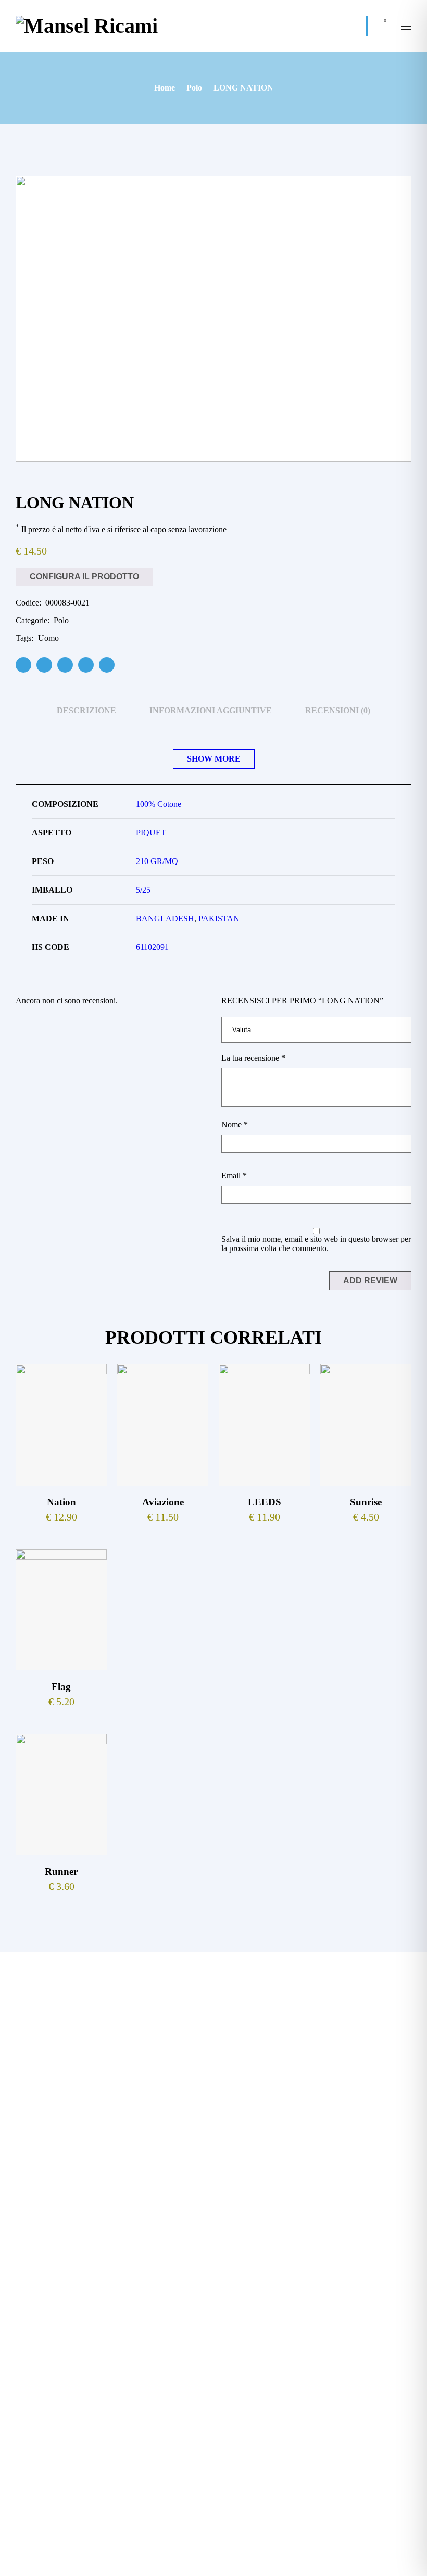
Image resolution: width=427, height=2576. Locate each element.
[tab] (86, 711)
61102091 (152, 947)
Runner (61, 1871)
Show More (214, 759)
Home (165, 88)
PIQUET (151, 833)
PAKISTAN (219, 918)
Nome (235, 1124)
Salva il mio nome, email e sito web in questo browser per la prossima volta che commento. (316, 1244)
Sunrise (366, 1502)
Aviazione (163, 1502)
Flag (61, 1687)
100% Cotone (159, 804)
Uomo (48, 638)
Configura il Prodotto (84, 577)
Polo (194, 88)
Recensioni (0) (338, 710)
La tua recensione (253, 1058)
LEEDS (265, 1502)
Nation (61, 1502)
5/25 (143, 890)
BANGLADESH (165, 918)
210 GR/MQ (157, 861)
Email (234, 1175)
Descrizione (86, 710)
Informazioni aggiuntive (211, 710)
